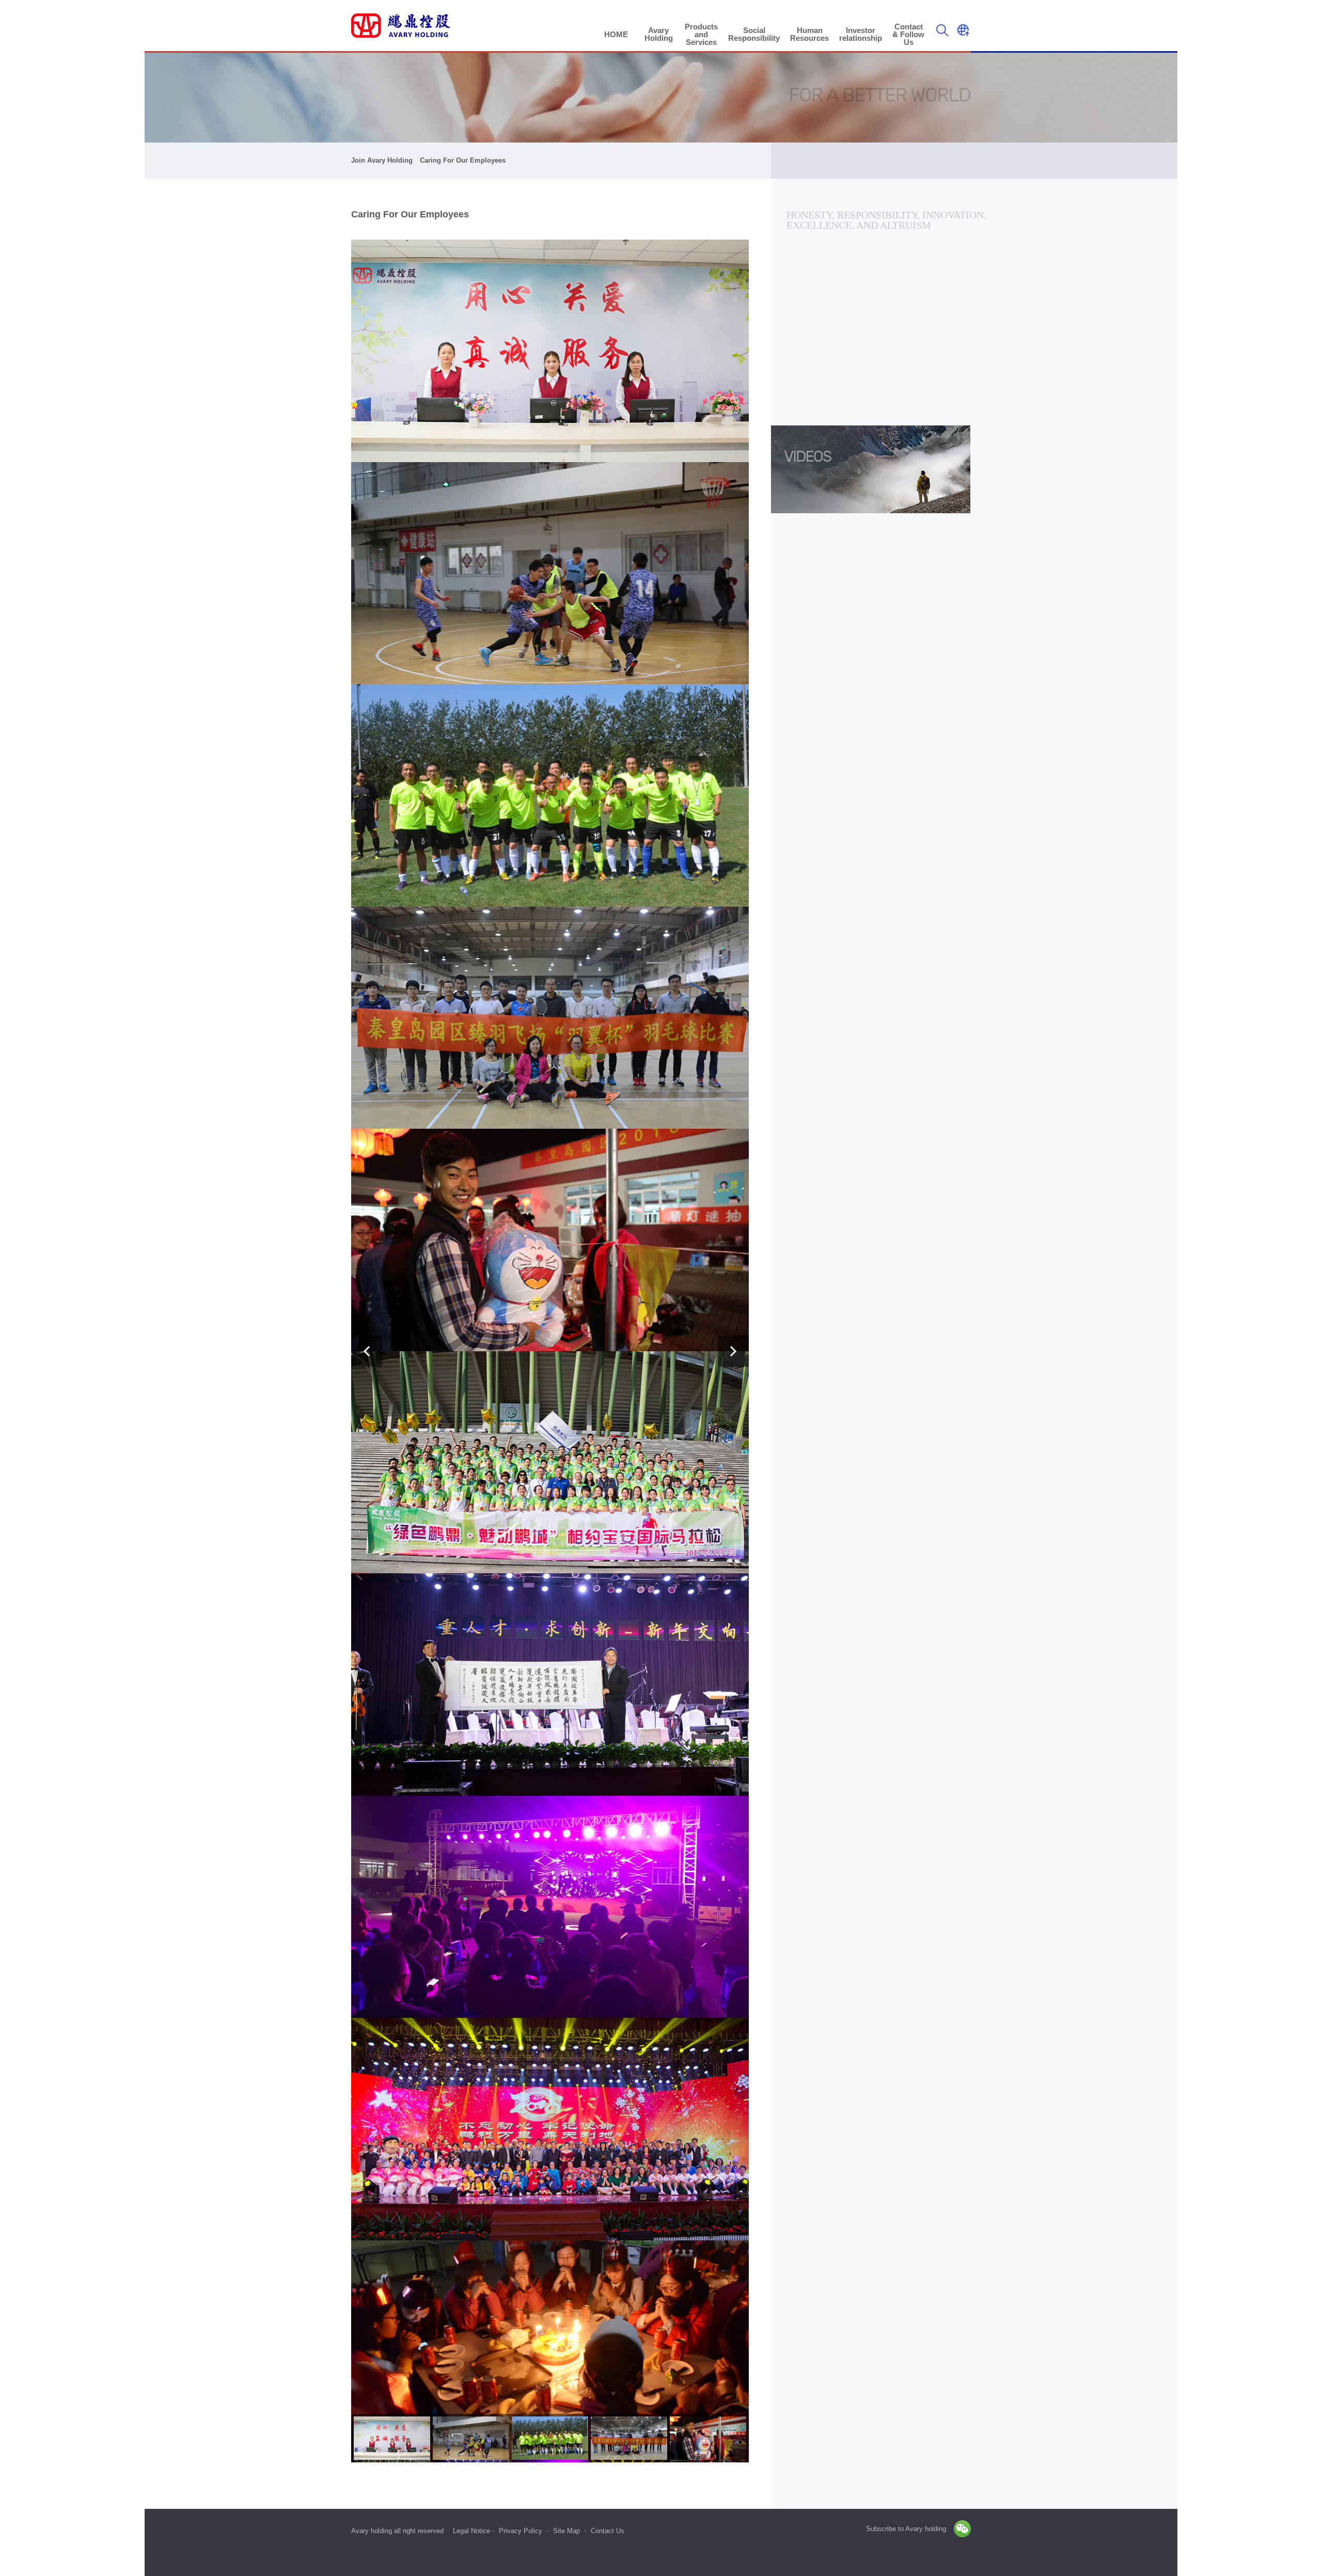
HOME (616, 34)
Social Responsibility (754, 34)
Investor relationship (861, 34)
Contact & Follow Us (908, 34)
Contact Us (608, 2531)
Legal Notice (471, 2531)
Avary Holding (659, 34)
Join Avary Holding (382, 160)
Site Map (566, 2531)
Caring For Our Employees (463, 160)
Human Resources (809, 34)
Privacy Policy (521, 2531)
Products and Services (701, 34)
